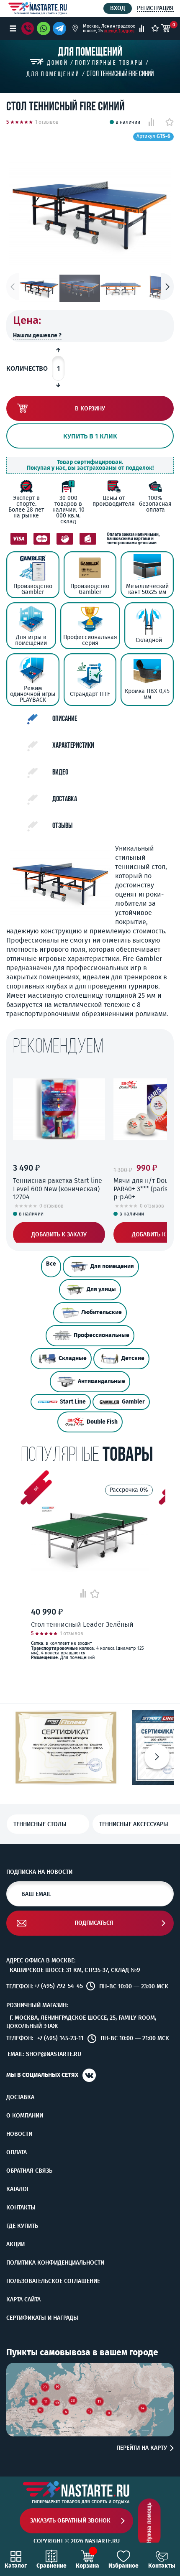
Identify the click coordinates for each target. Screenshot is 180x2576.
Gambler (133, 1402)
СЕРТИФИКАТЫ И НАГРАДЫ (42, 2318)
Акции (15, 2245)
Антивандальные (102, 1381)
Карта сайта (23, 2300)
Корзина (87, 2566)
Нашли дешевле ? (37, 335)
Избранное (123, 2566)
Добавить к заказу (59, 1234)
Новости (19, 2134)
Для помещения (112, 1266)
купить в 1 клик (90, 436)
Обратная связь (29, 2171)
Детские (133, 1358)
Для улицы (101, 1289)
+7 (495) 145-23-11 (60, 2038)
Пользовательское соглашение (53, 2281)
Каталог (18, 2189)
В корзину (90, 409)
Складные (73, 1358)
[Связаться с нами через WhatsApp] (44, 28)
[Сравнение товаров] (142, 28)
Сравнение (51, 2566)
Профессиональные (102, 1335)
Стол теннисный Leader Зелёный (82, 1624)
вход (118, 8)
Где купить (22, 2226)
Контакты (21, 2208)
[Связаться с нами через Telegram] (61, 28)
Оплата (17, 2153)
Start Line (73, 1402)
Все (51, 1264)
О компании (25, 2116)
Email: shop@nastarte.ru (44, 2054)
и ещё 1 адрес (119, 31)
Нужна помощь (149, 2523)
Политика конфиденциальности (55, 2263)
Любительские (102, 1312)
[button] (167, 287)
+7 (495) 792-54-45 (59, 1986)
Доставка (20, 2097)
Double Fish (102, 1422)
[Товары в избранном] (155, 28)
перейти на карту (142, 2448)
